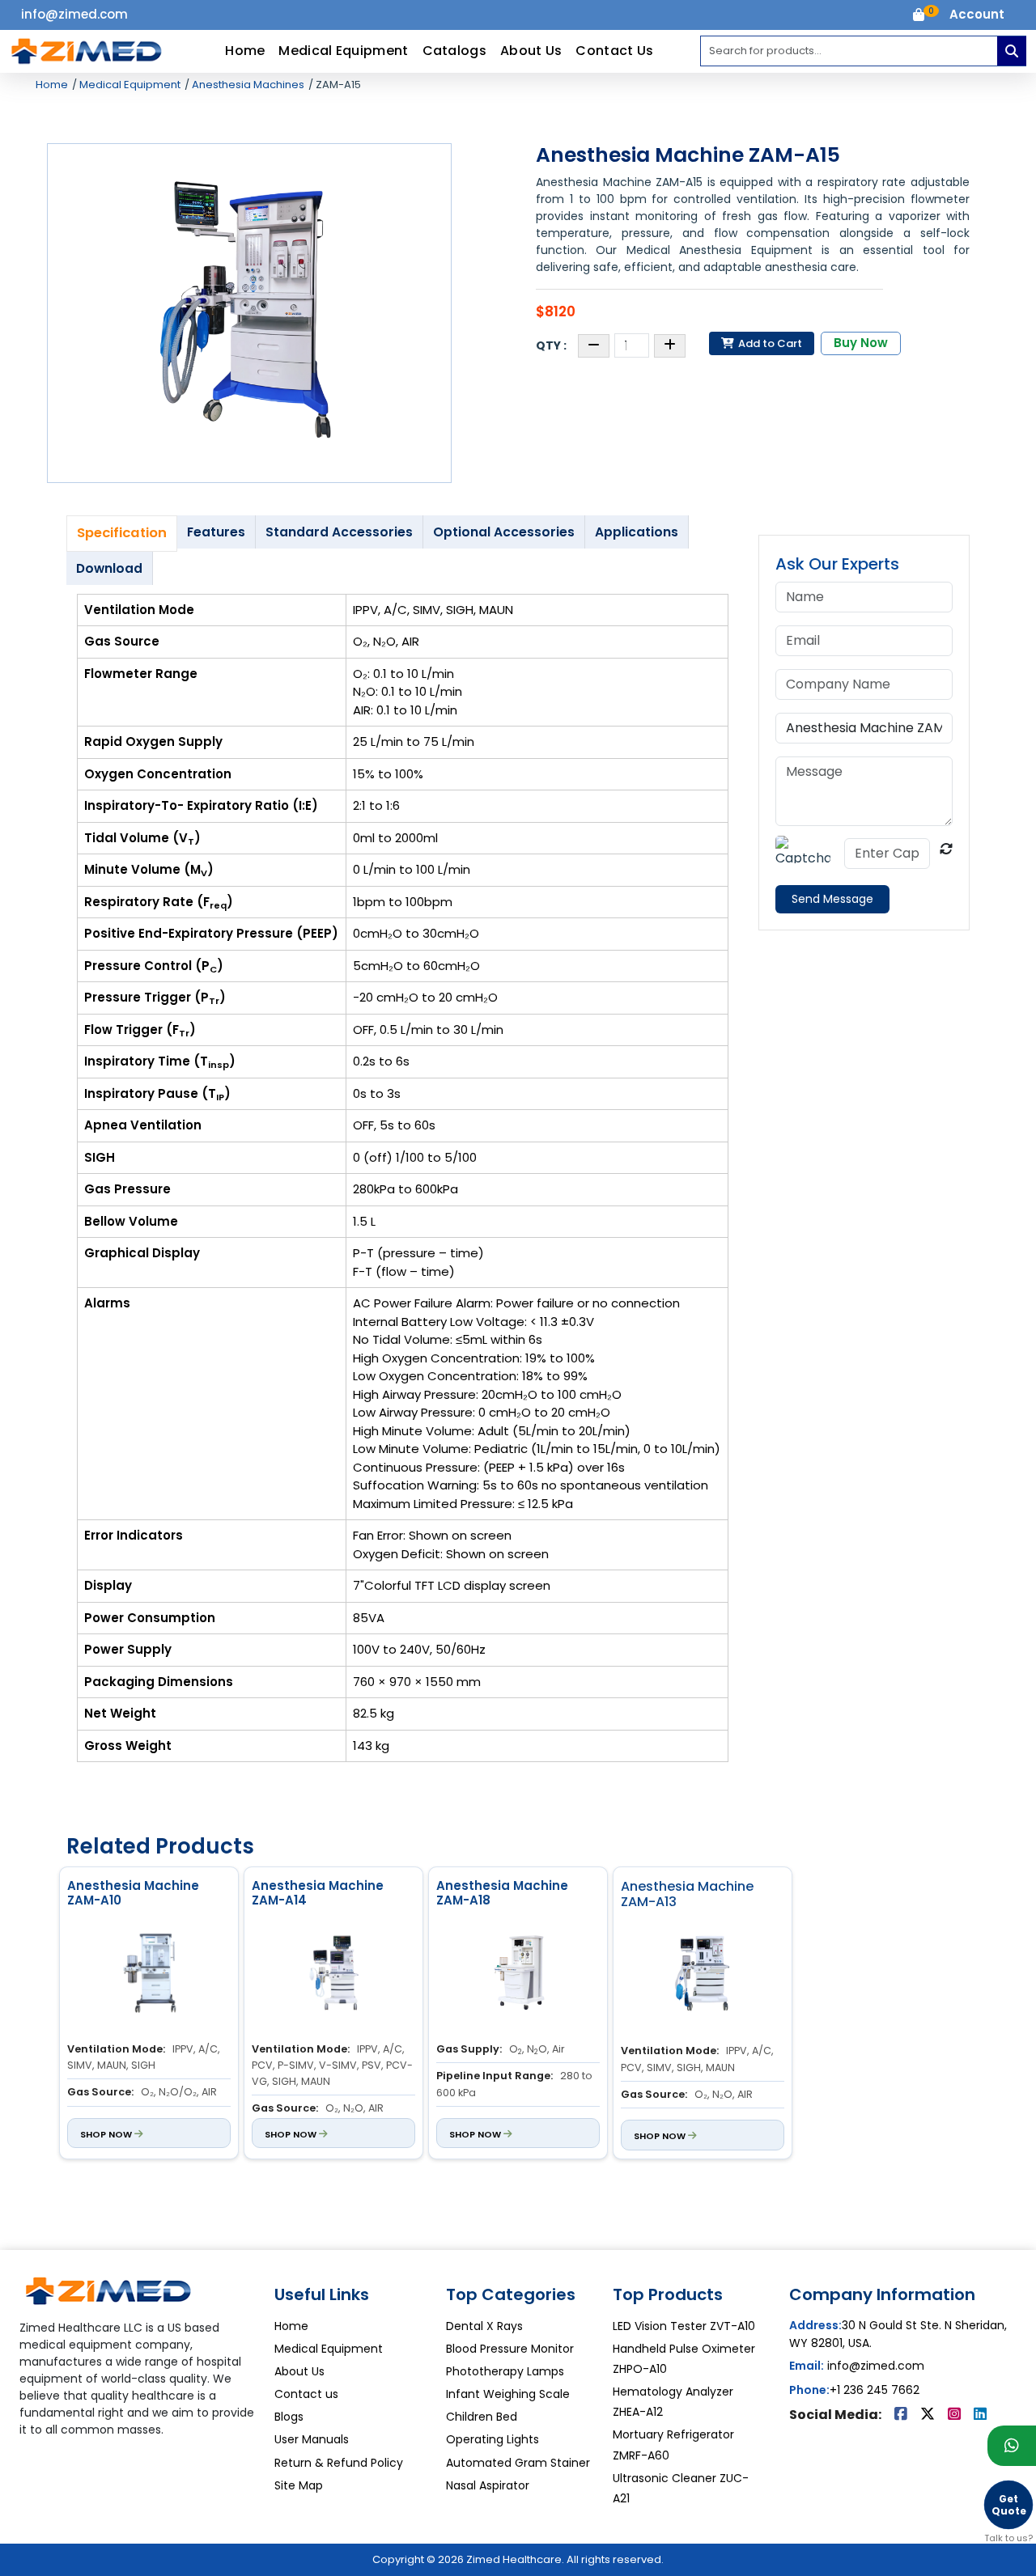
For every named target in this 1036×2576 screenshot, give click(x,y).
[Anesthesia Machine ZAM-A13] (703, 1977)
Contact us (306, 2394)
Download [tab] (109, 568)
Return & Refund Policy (339, 2463)
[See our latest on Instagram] (956, 2415)
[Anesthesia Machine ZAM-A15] (249, 313)
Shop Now (107, 2134)
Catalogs (454, 51)
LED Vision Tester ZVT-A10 (684, 2326)
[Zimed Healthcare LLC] (108, 2297)
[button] (977, 15)
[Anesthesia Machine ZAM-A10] (149, 1975)
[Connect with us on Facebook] (902, 2415)
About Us (531, 51)
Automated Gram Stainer (518, 2463)
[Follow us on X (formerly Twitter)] (929, 2415)
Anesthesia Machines (247, 85)
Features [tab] (216, 532)
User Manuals (312, 2439)
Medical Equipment (343, 51)
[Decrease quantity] (594, 346)
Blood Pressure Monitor (510, 2349)
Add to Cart (769, 343)
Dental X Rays (484, 2326)
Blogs (289, 2417)
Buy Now (861, 343)
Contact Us (614, 51)
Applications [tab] (637, 532)
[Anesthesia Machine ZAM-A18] (518, 1975)
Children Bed (482, 2417)
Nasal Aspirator (488, 2485)
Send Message (832, 899)
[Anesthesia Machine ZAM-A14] (333, 1975)
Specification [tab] (122, 533)
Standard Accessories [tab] (339, 532)
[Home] (87, 51)
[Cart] (919, 17)
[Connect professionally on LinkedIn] (980, 2415)
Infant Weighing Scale (508, 2394)
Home (245, 51)
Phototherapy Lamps (505, 2371)
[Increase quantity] (670, 346)
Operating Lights (493, 2439)
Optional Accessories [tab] (504, 532)
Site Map (299, 2485)
